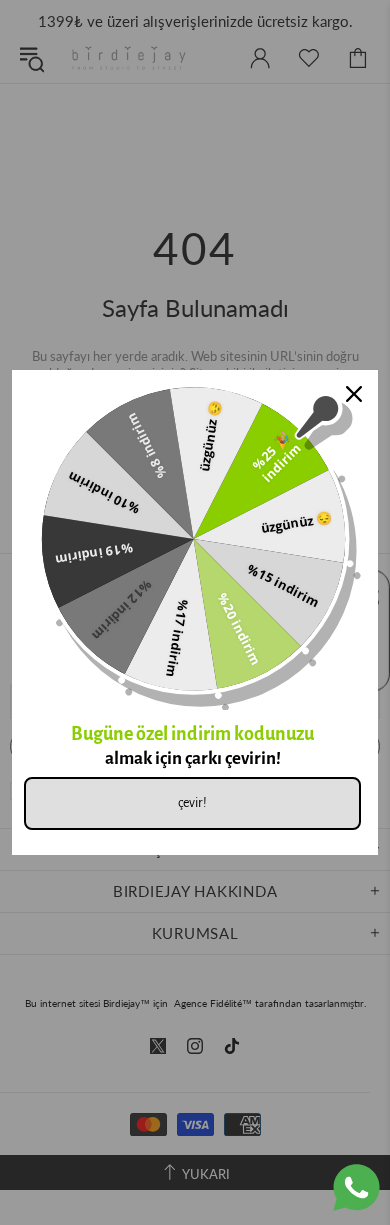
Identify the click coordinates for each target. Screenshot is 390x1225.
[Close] (354, 394)
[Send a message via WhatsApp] (356, 1187)
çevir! (192, 803)
